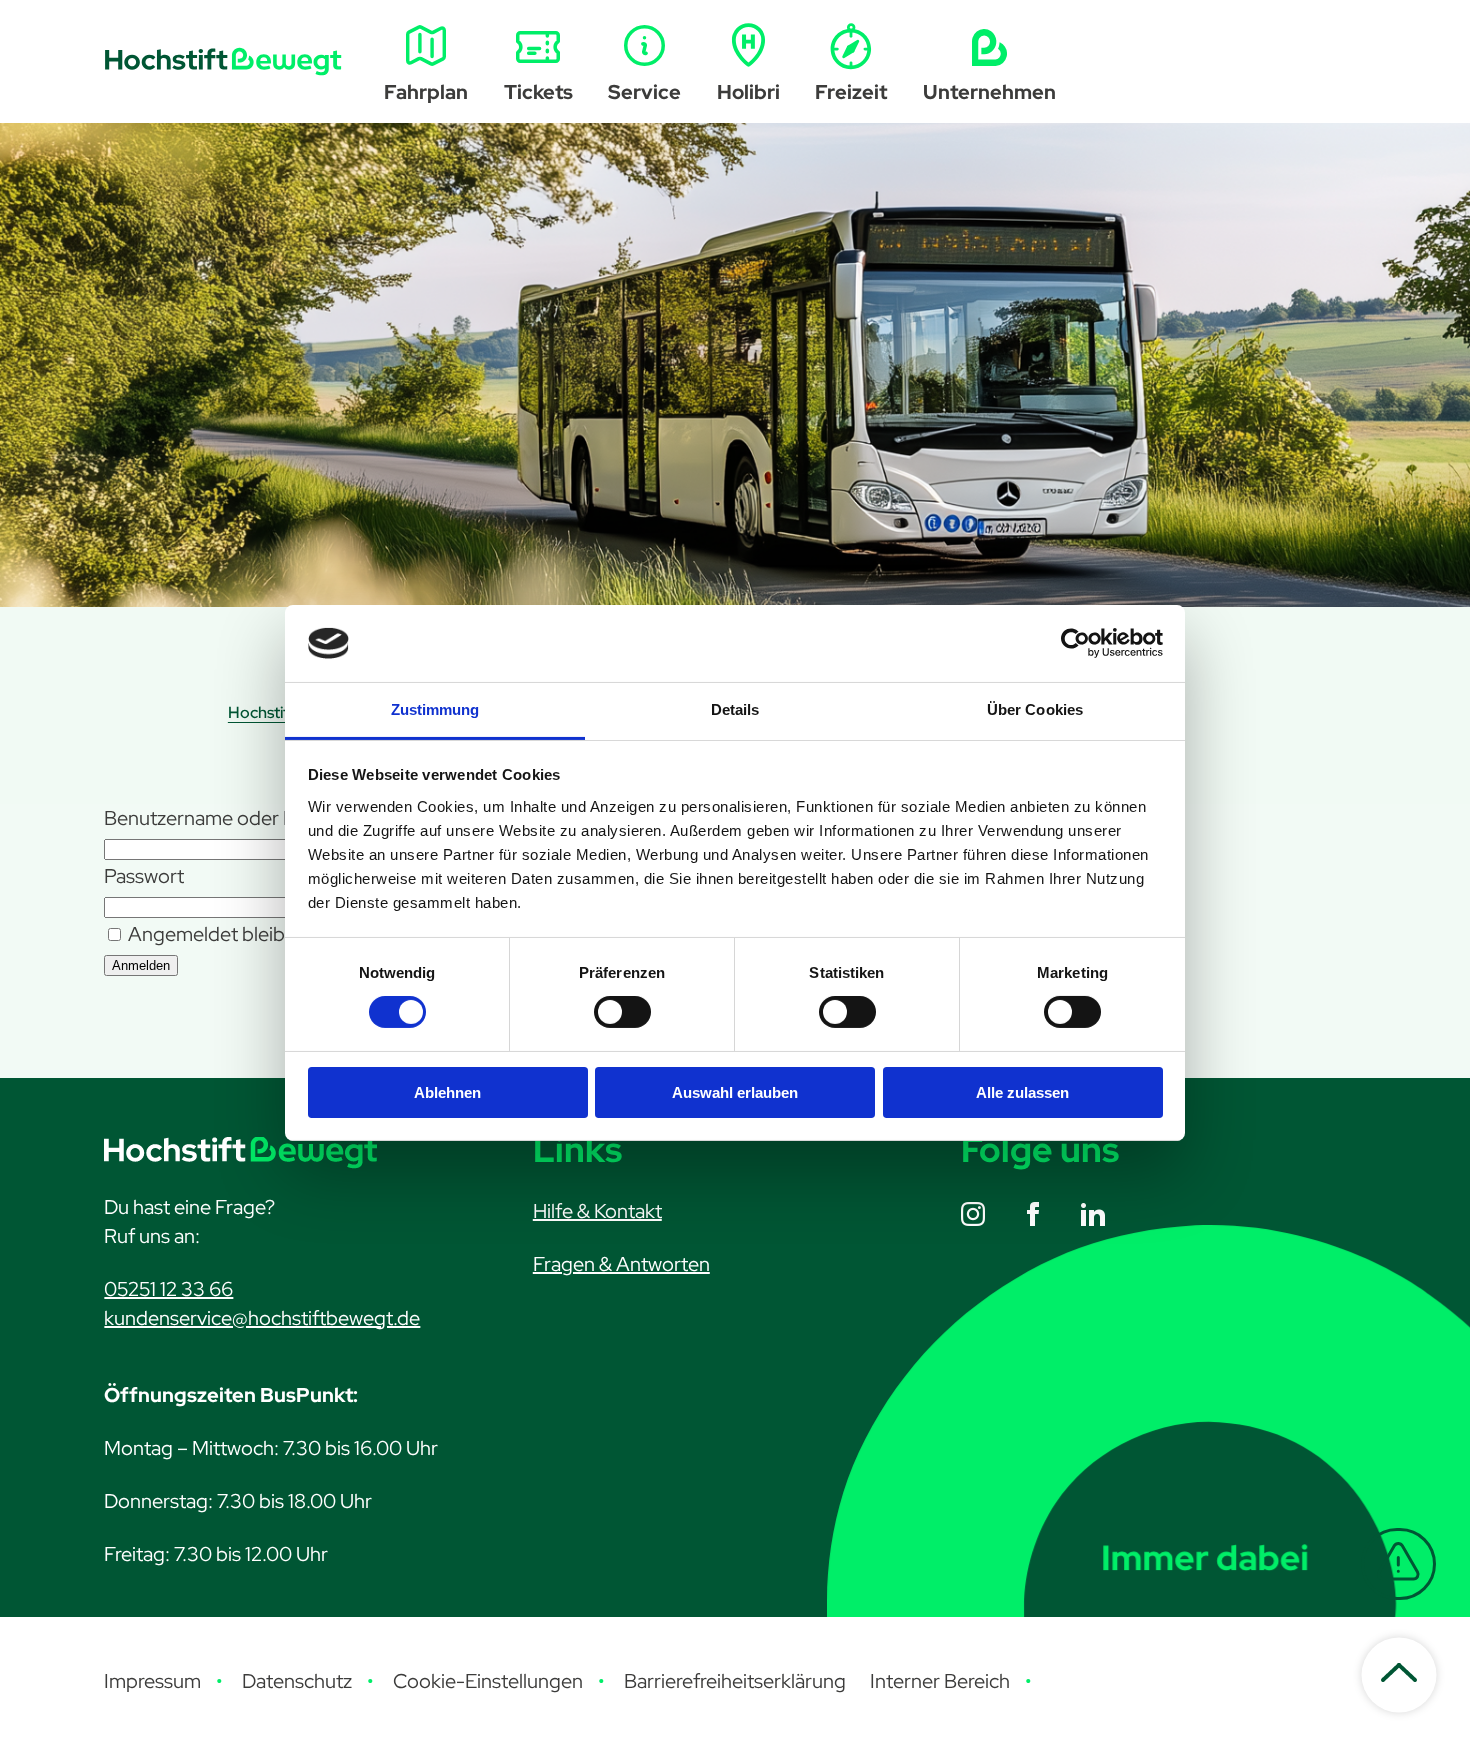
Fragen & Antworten (621, 1264)
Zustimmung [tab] (435, 709)
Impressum (152, 1681)
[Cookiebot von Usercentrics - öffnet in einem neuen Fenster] (1075, 643)
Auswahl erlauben (735, 1092)
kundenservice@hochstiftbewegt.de (262, 1318)
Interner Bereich (940, 1681)
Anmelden (141, 965)
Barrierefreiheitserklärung (735, 1681)
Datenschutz (297, 1681)
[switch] (622, 1012)
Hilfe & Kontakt (597, 1211)
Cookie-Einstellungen (488, 1681)
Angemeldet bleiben (215, 934)
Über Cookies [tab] (1035, 709)
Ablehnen (447, 1092)
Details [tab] (735, 709)
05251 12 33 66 (168, 1289)
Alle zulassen (1022, 1092)
